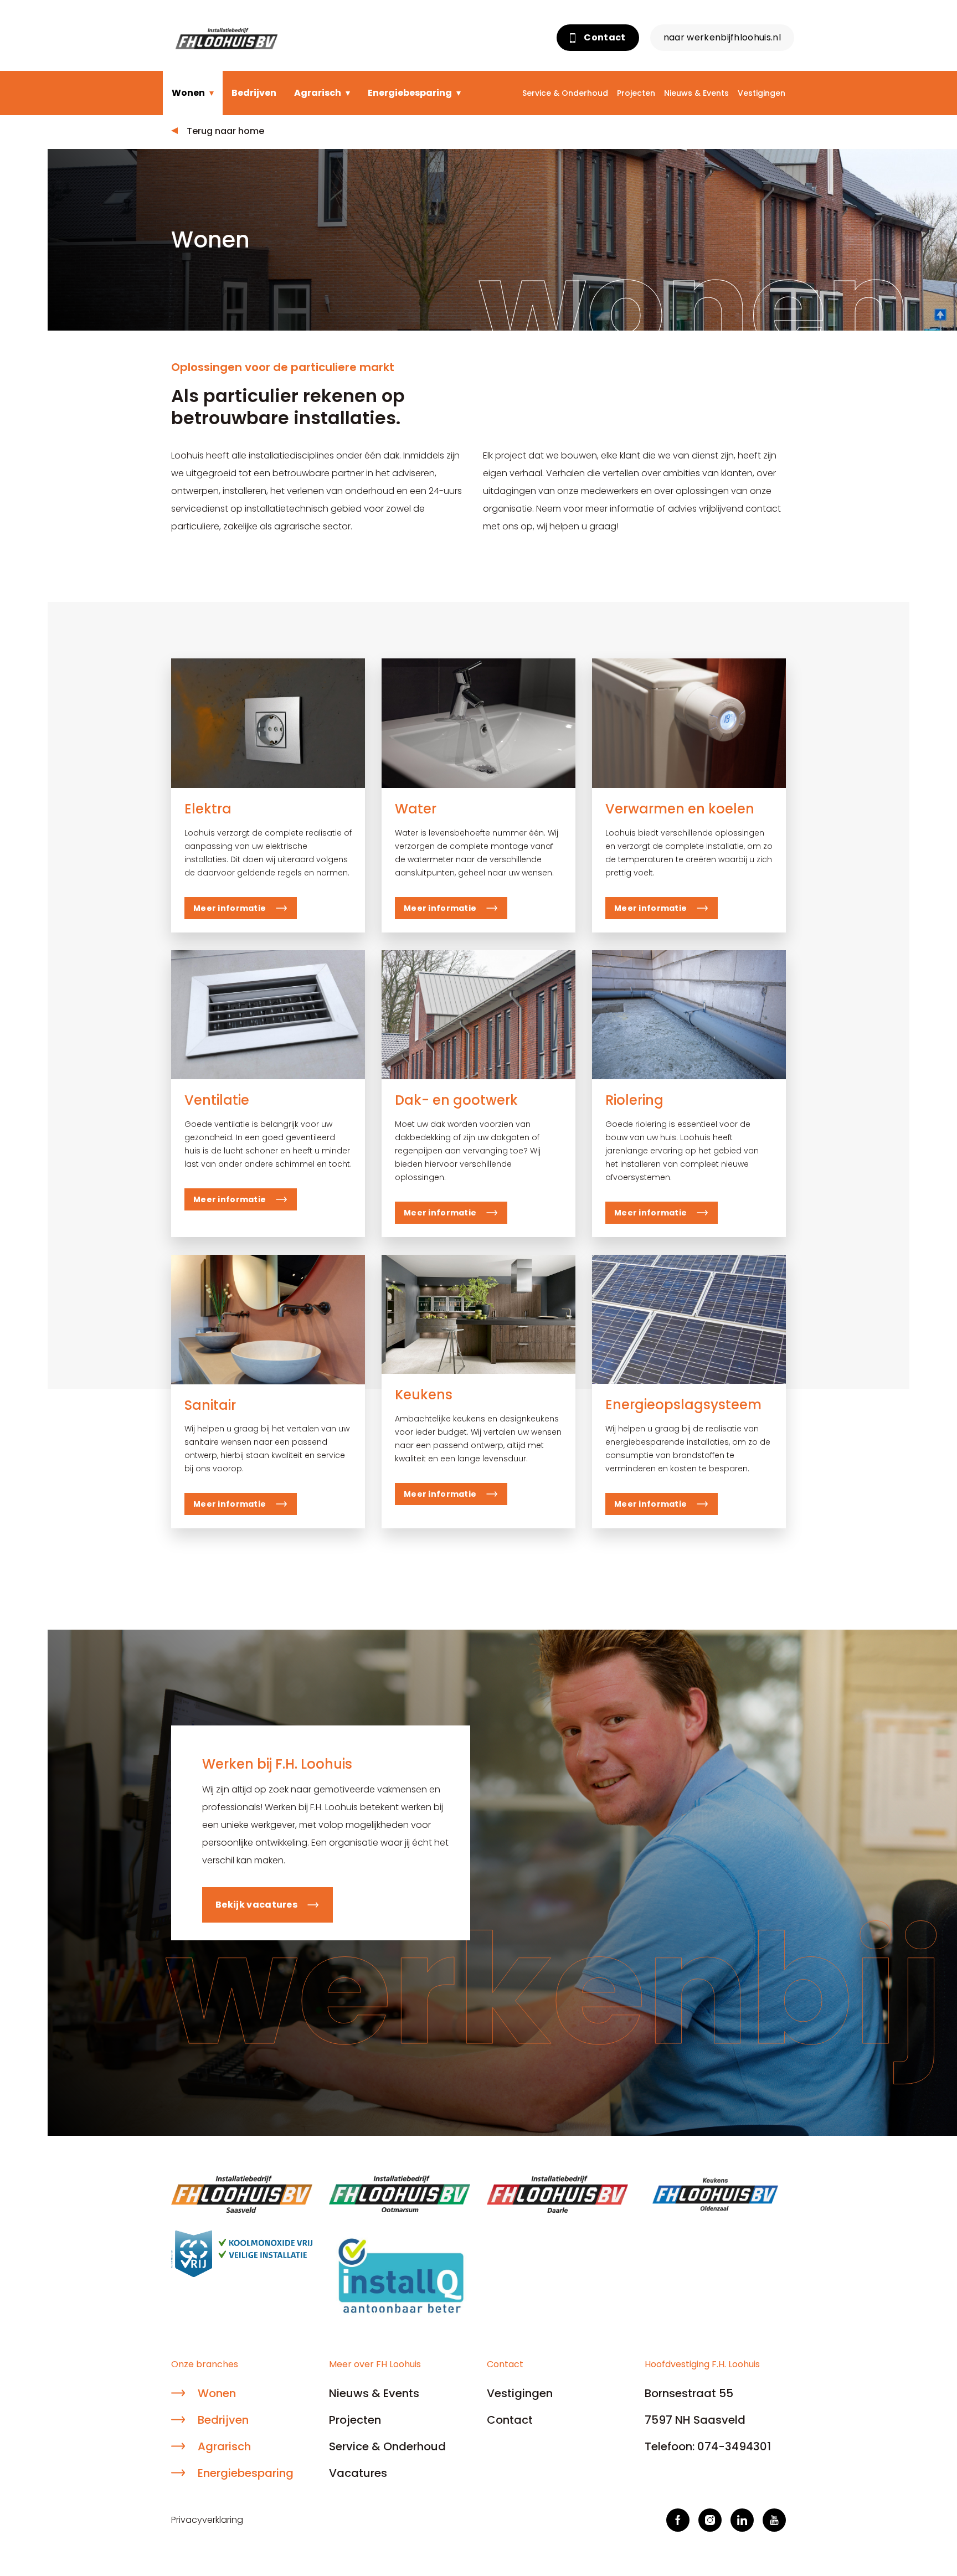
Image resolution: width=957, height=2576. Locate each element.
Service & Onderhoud (565, 93)
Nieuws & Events (696, 93)
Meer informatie (230, 908)
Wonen (188, 93)
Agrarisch (318, 93)
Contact (604, 37)
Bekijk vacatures (256, 1905)
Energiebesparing (410, 93)
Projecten (636, 93)
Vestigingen (762, 93)
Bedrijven (254, 93)
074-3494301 (734, 2446)
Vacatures (358, 2473)
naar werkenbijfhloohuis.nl (722, 37)
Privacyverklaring (207, 2520)
